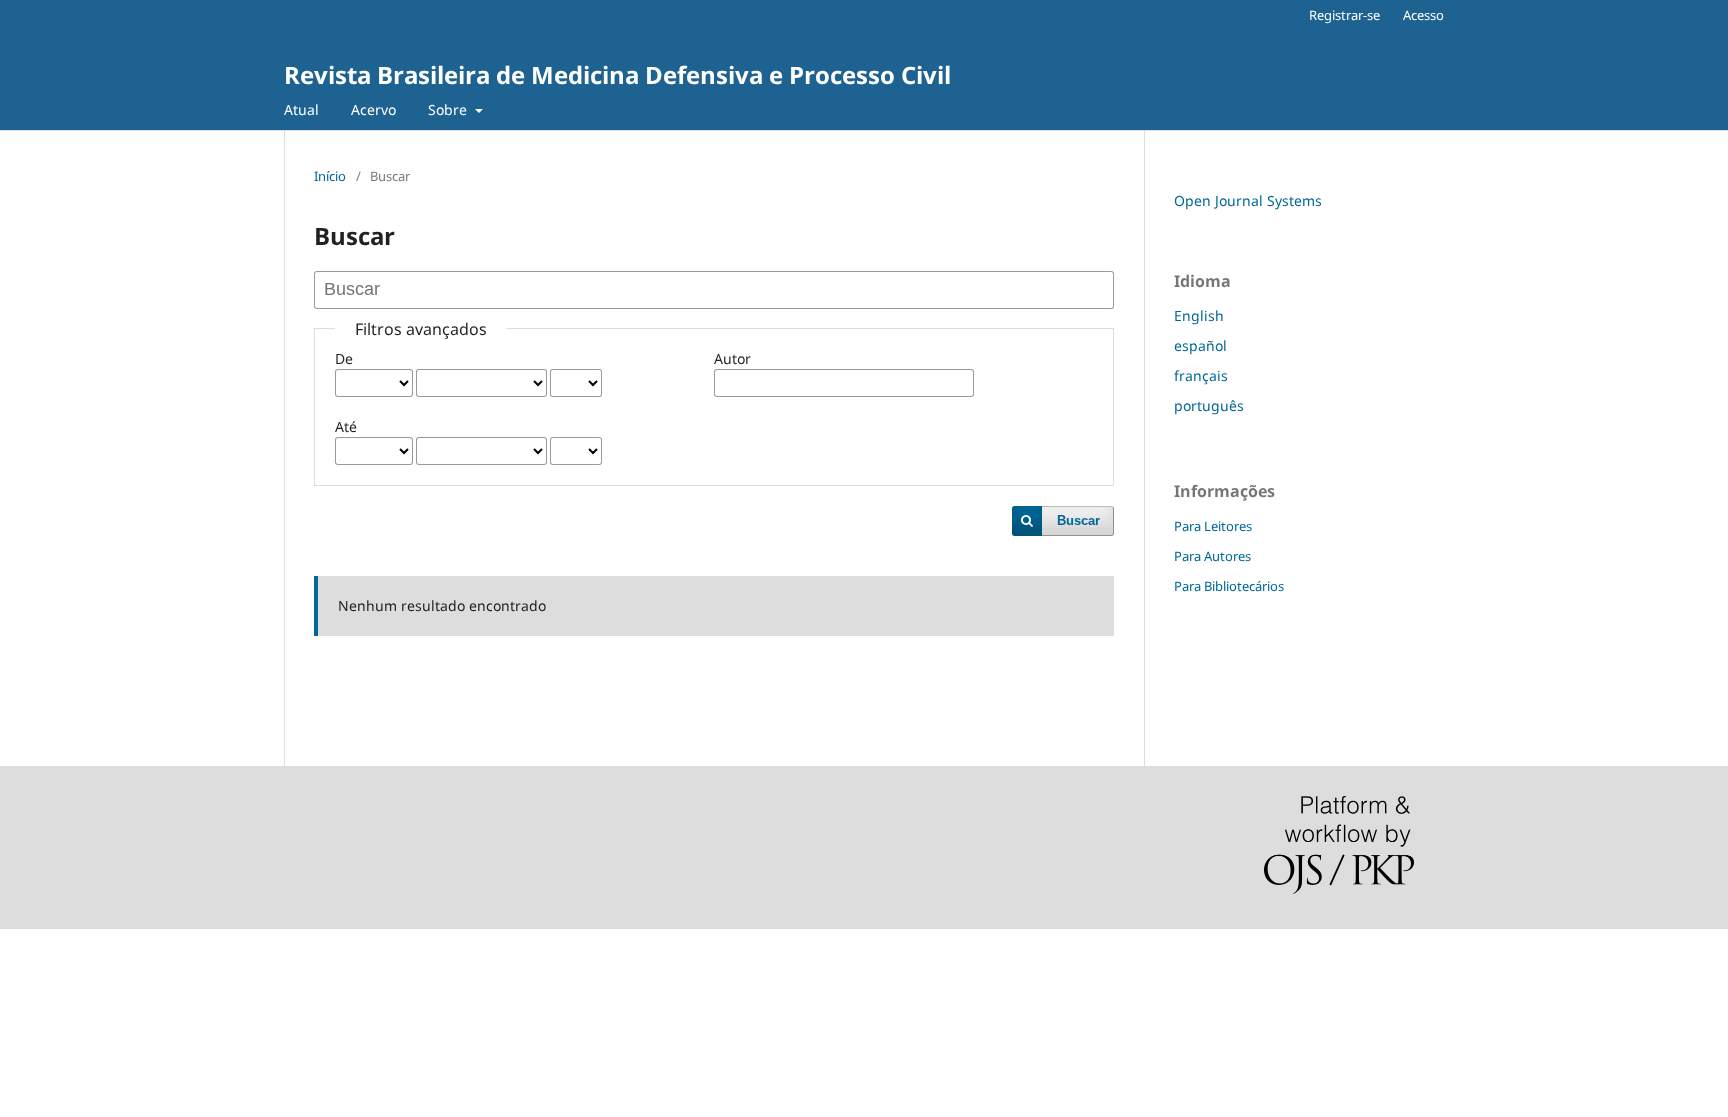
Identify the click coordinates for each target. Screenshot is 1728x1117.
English (1199, 315)
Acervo (373, 109)
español (1200, 345)
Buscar (1078, 520)
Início (330, 176)
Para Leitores (1213, 526)
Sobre (449, 109)
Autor (732, 358)
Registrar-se (1344, 15)
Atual (301, 109)
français (1201, 375)
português (1209, 405)
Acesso (1423, 15)
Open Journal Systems (1248, 200)
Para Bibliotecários (1229, 586)
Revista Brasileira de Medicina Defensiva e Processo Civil (617, 74)
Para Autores (1212, 556)
